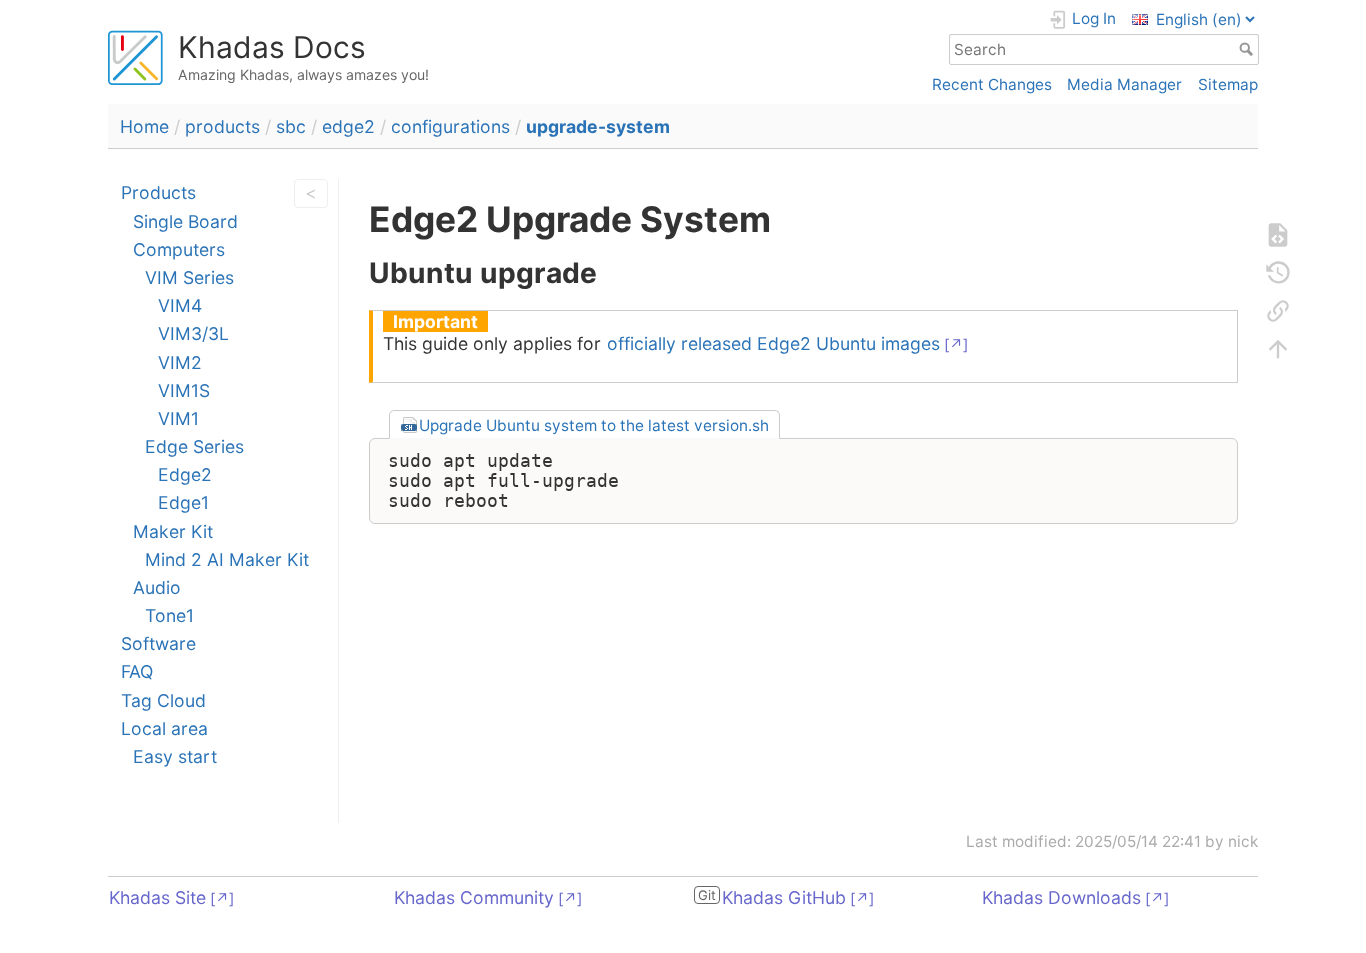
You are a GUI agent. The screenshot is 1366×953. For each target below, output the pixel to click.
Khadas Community (474, 897)
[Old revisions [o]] (1278, 273)
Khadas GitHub (784, 897)
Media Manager (1124, 84)
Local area (164, 728)
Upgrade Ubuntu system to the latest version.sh (594, 425)
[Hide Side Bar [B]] (306, 193)
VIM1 (178, 418)
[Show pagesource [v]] (1278, 235)
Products (158, 192)
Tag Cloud (163, 700)
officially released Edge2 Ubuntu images (773, 343)
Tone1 (169, 615)
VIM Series (189, 277)
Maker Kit (173, 531)
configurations (450, 126)
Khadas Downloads (1061, 897)
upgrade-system (598, 126)
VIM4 (180, 305)
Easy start (175, 756)
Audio (157, 587)
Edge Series (194, 446)
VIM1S (184, 390)
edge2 (348, 126)
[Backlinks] (1278, 311)
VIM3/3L (193, 333)
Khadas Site (157, 897)
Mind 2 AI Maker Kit (227, 559)
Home (144, 126)
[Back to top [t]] (1278, 349)
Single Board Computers (185, 235)
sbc (291, 126)
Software (158, 643)
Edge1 (183, 502)
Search (1248, 49)
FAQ (137, 671)
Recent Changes (992, 84)
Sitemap (1228, 84)
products (222, 126)
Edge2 (185, 474)
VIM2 (180, 362)
